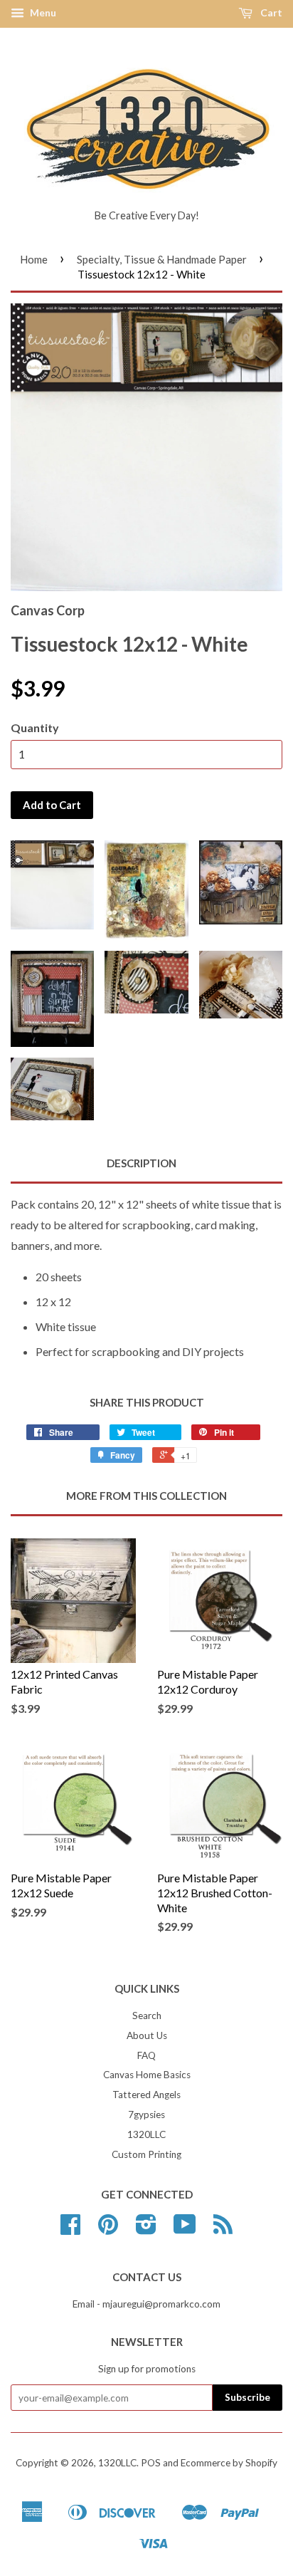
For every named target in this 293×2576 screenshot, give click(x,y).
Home (34, 259)
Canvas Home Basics (147, 2075)
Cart (270, 12)
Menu (42, 12)
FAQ (146, 2055)
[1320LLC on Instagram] (146, 2229)
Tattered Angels (146, 2095)
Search (147, 2016)
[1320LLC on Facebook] (70, 2229)
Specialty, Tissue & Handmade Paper (162, 259)
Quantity (35, 728)
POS (151, 2463)
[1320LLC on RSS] (223, 2229)
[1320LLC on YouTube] (185, 2229)
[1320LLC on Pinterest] (108, 2229)
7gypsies (146, 2114)
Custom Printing (146, 2154)
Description (142, 1163)
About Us (147, 2035)
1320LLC (146, 2134)
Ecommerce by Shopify (229, 2463)
